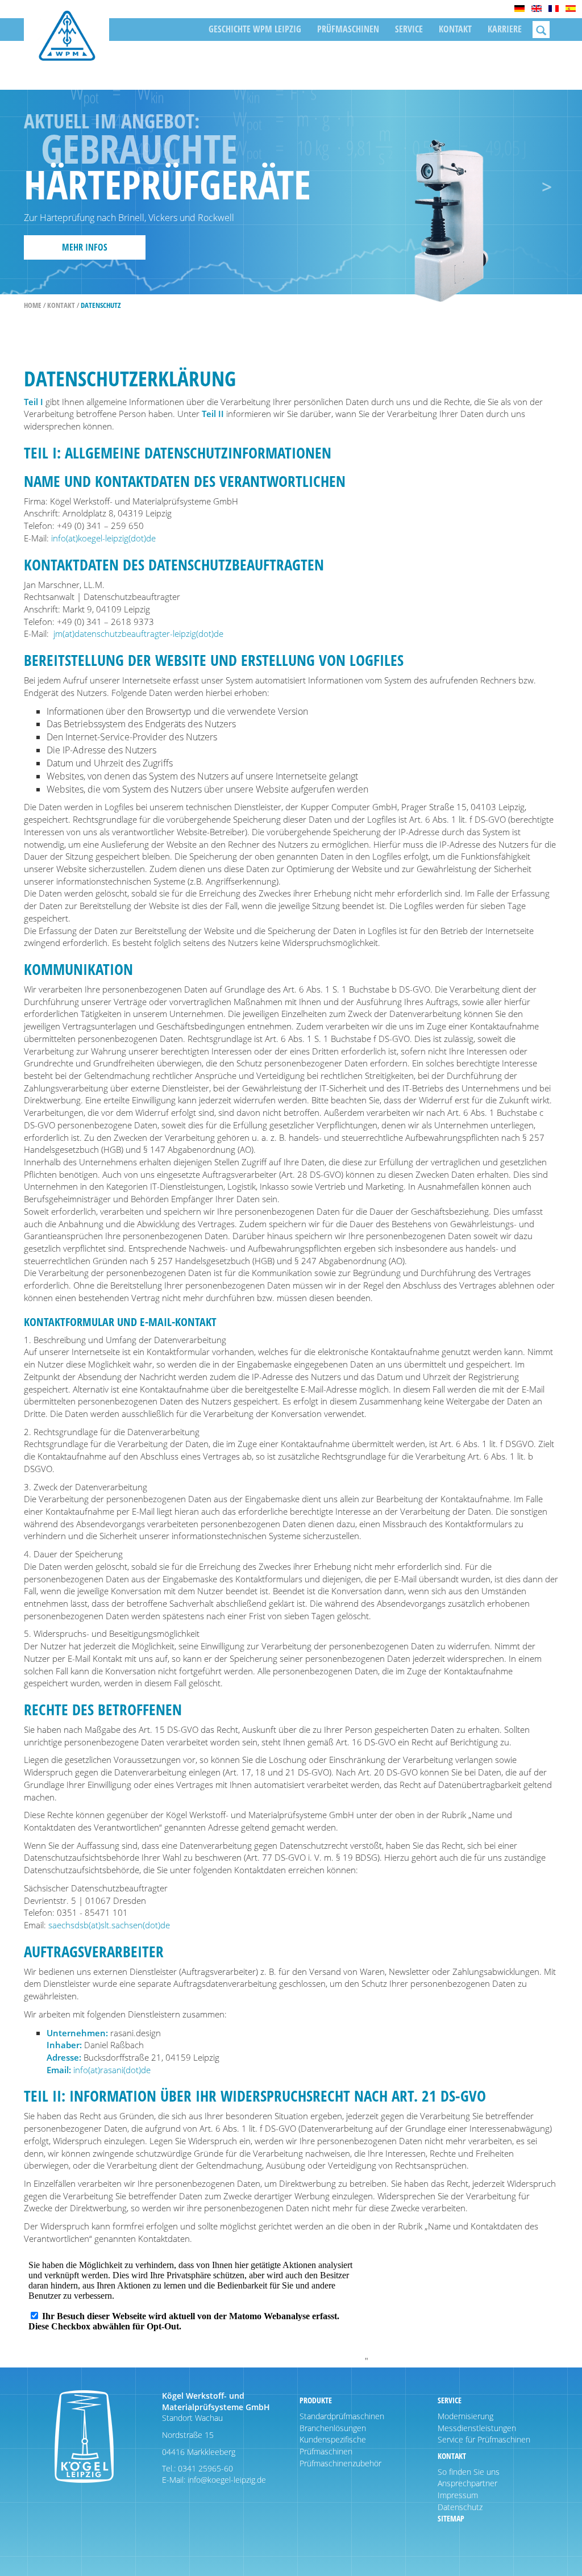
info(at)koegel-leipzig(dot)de (103, 538)
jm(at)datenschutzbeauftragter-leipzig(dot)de (138, 633)
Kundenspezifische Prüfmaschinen (333, 2445)
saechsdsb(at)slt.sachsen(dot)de (109, 1925)
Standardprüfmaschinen (342, 2416)
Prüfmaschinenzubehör (340, 2463)
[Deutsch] (519, 9)
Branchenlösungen (333, 2428)
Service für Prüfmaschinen (484, 2439)
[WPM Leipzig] (66, 44)
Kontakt (455, 29)
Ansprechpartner (467, 2483)
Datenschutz (460, 2507)
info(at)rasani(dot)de (112, 2070)
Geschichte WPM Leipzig (255, 29)
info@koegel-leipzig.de (226, 2480)
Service (409, 29)
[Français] (554, 9)
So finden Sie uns (469, 2472)
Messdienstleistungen (477, 2428)
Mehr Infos (85, 247)
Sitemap (451, 2518)
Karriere (505, 29)
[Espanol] (571, 9)
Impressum (458, 2495)
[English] (537, 9)
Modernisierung (465, 2416)
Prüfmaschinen (348, 29)
